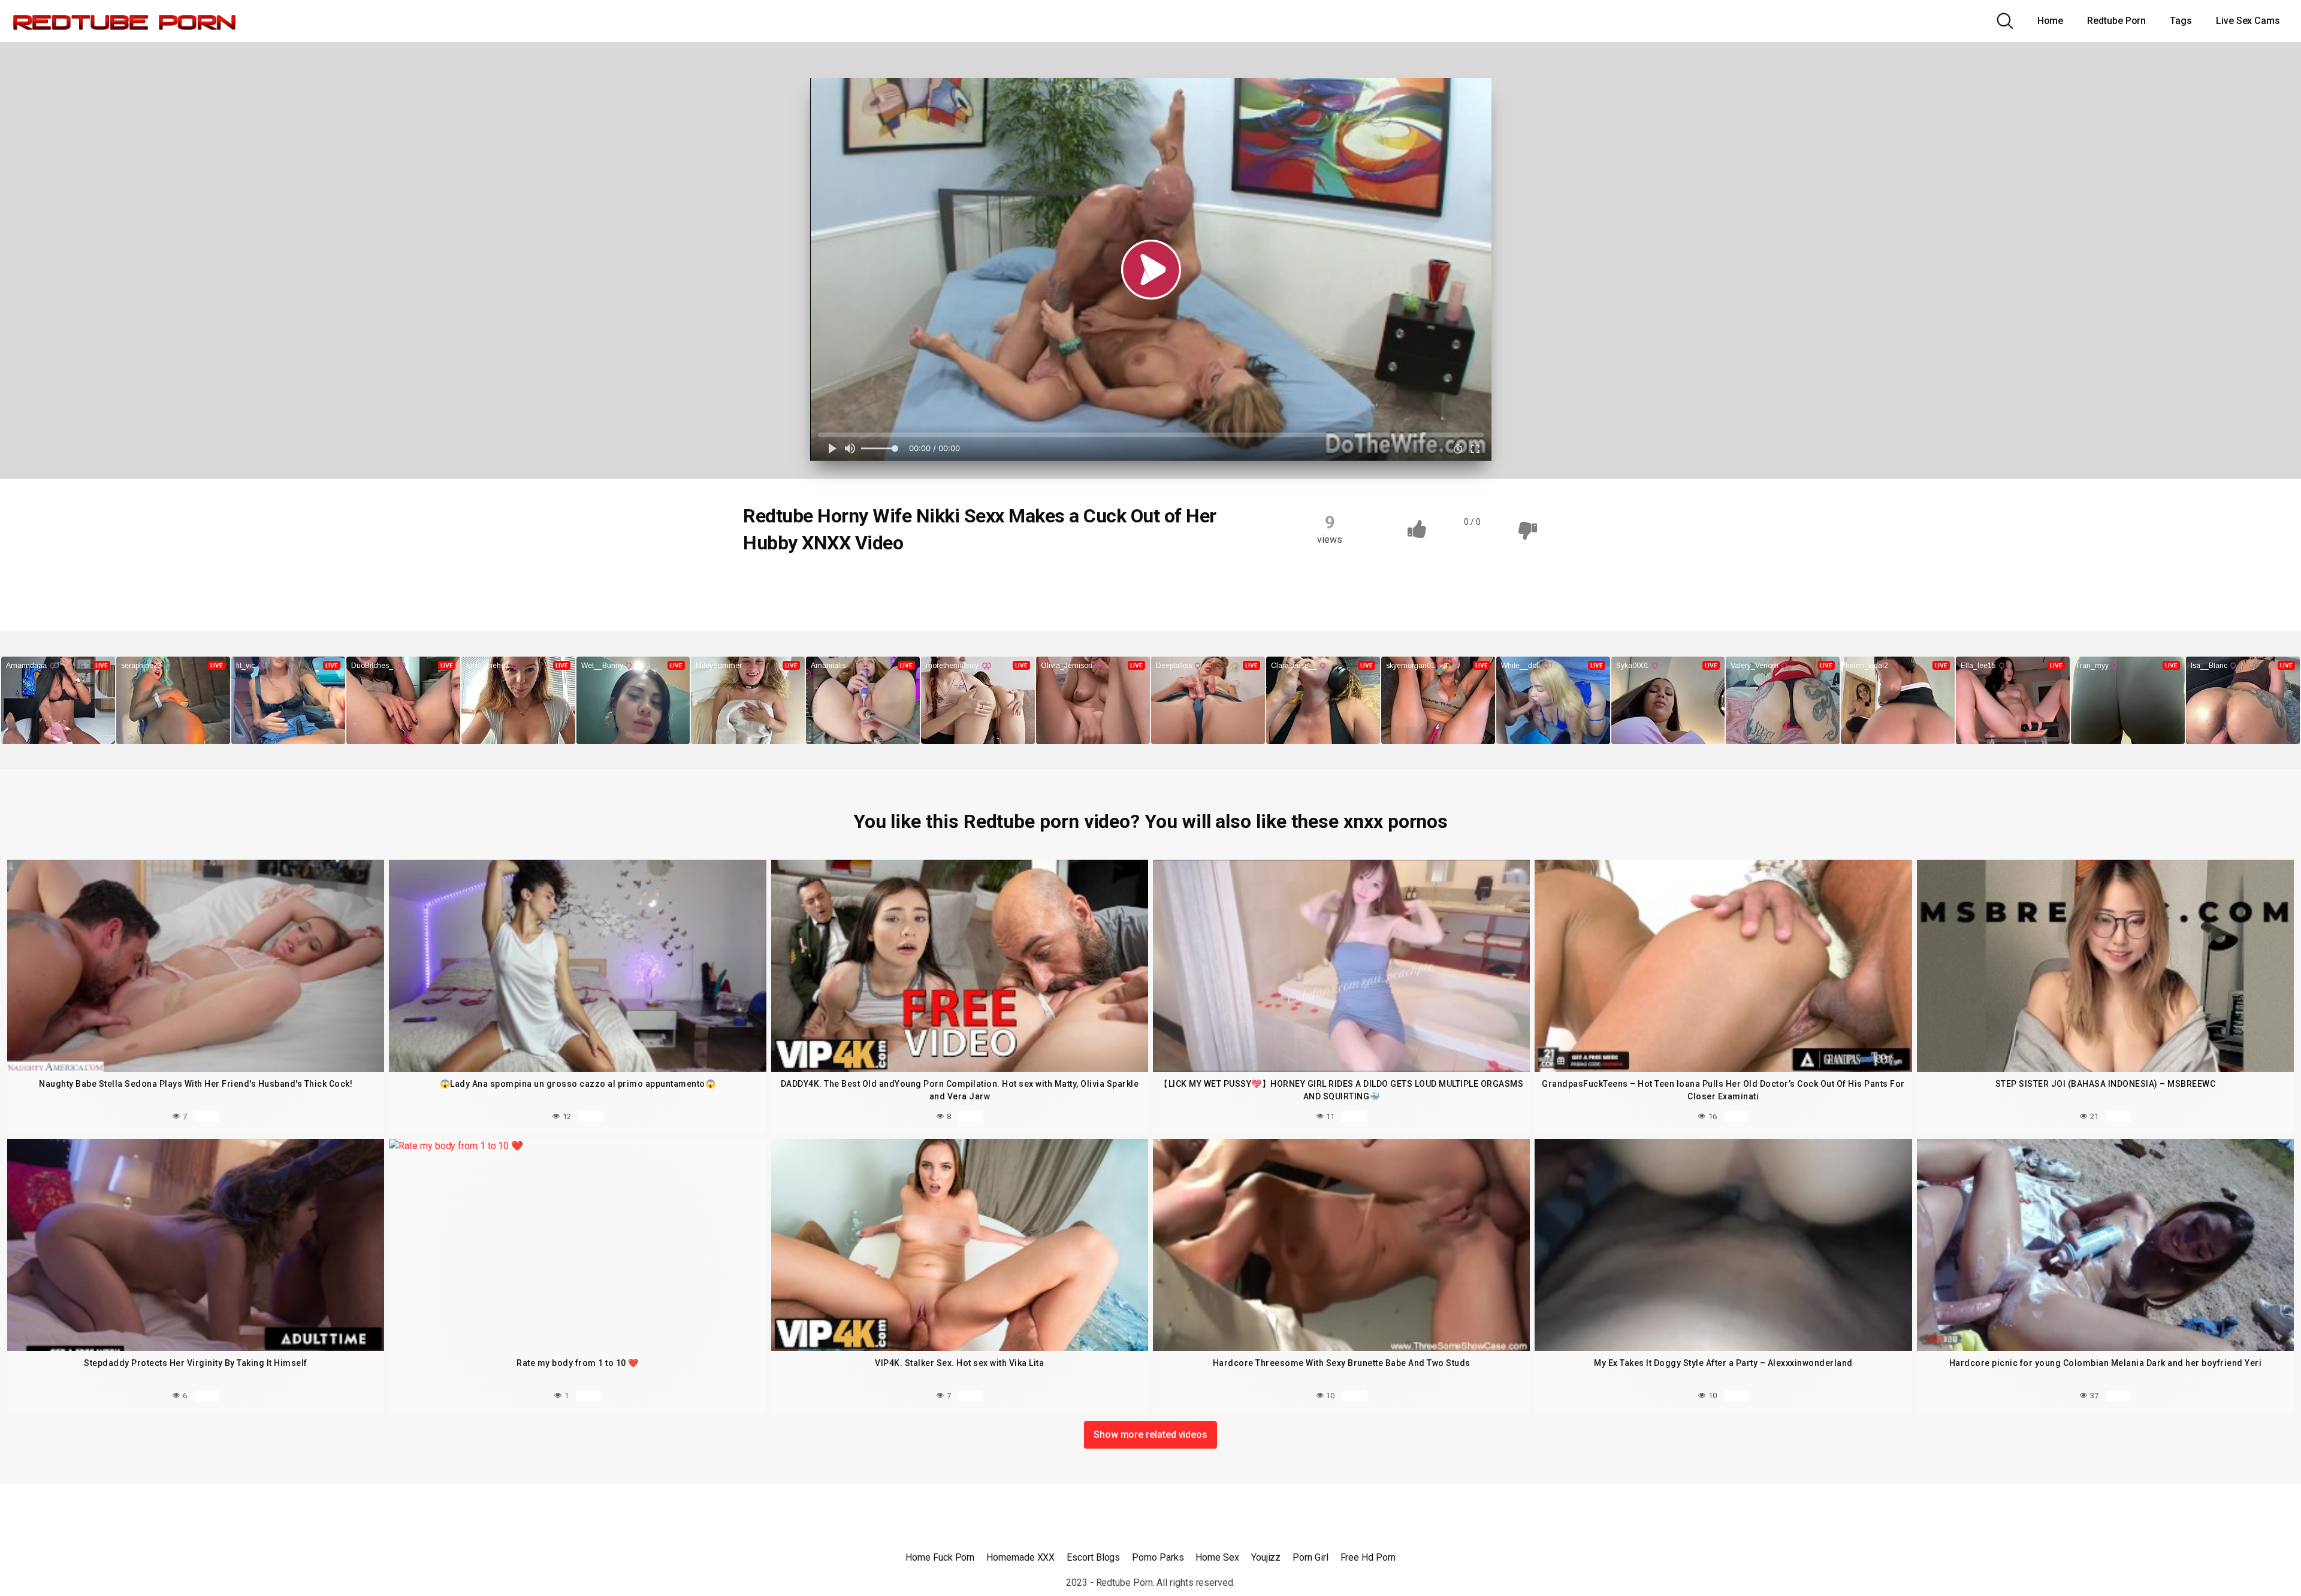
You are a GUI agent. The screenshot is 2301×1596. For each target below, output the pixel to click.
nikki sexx (1041, 584)
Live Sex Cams (2248, 21)
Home (2051, 21)
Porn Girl (1310, 1557)
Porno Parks (1158, 1557)
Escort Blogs (1093, 1557)
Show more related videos (1150, 1435)
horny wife (884, 584)
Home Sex (1217, 1557)
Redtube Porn (2116, 21)
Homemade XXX (1020, 1557)
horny (827, 584)
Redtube (774, 584)
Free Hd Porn (1368, 1557)
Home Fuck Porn (940, 1557)
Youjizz (1266, 1557)
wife (988, 584)
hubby (942, 584)
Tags (2181, 21)
